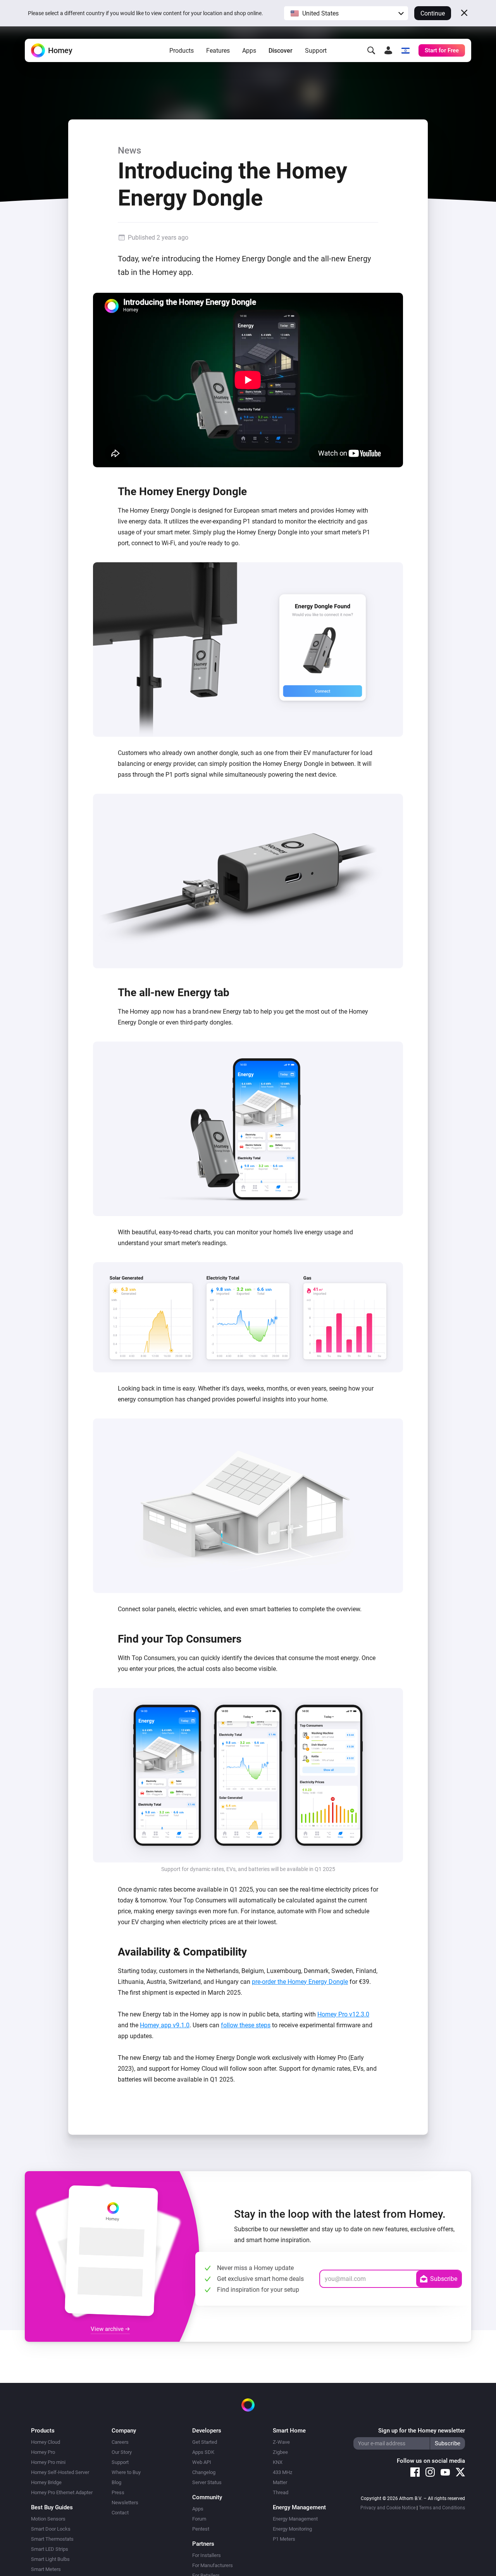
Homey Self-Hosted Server (60, 2472)
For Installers (207, 2555)
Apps (249, 51)
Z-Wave (281, 2442)
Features (218, 51)
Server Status (207, 2482)
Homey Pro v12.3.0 (343, 2014)
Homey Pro (43, 2452)
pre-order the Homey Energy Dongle (300, 1982)
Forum (199, 2519)
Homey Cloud (46, 2442)
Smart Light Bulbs (50, 2559)
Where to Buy (126, 2472)
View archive (108, 2329)
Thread (281, 2492)
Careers (120, 2442)
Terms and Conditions (442, 2508)
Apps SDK (203, 2452)
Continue (433, 13)
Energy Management (295, 2519)
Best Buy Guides (52, 2507)
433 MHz (282, 2472)
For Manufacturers (213, 2565)
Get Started (205, 2442)
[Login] (388, 50)
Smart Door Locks (51, 2529)
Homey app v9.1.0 (165, 2025)
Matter (280, 2482)
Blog (116, 2482)
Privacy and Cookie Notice (388, 2508)
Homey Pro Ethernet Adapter (62, 2492)
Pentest (201, 2529)
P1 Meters (284, 2539)
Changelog (204, 2472)
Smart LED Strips (50, 2549)
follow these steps (246, 2025)
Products (182, 51)
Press (118, 2492)
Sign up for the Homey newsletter (422, 2431)
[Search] (371, 50)
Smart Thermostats (52, 2539)
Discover (281, 51)
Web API (202, 2462)
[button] (346, 13)
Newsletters (125, 2503)
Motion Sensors (48, 2519)
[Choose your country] (405, 50)
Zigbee (280, 2452)
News (129, 150)
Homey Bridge (46, 2482)
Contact (120, 2513)
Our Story (122, 2452)
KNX (278, 2462)
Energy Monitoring (292, 2529)
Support (316, 51)
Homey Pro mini (48, 2462)
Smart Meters (46, 2569)
